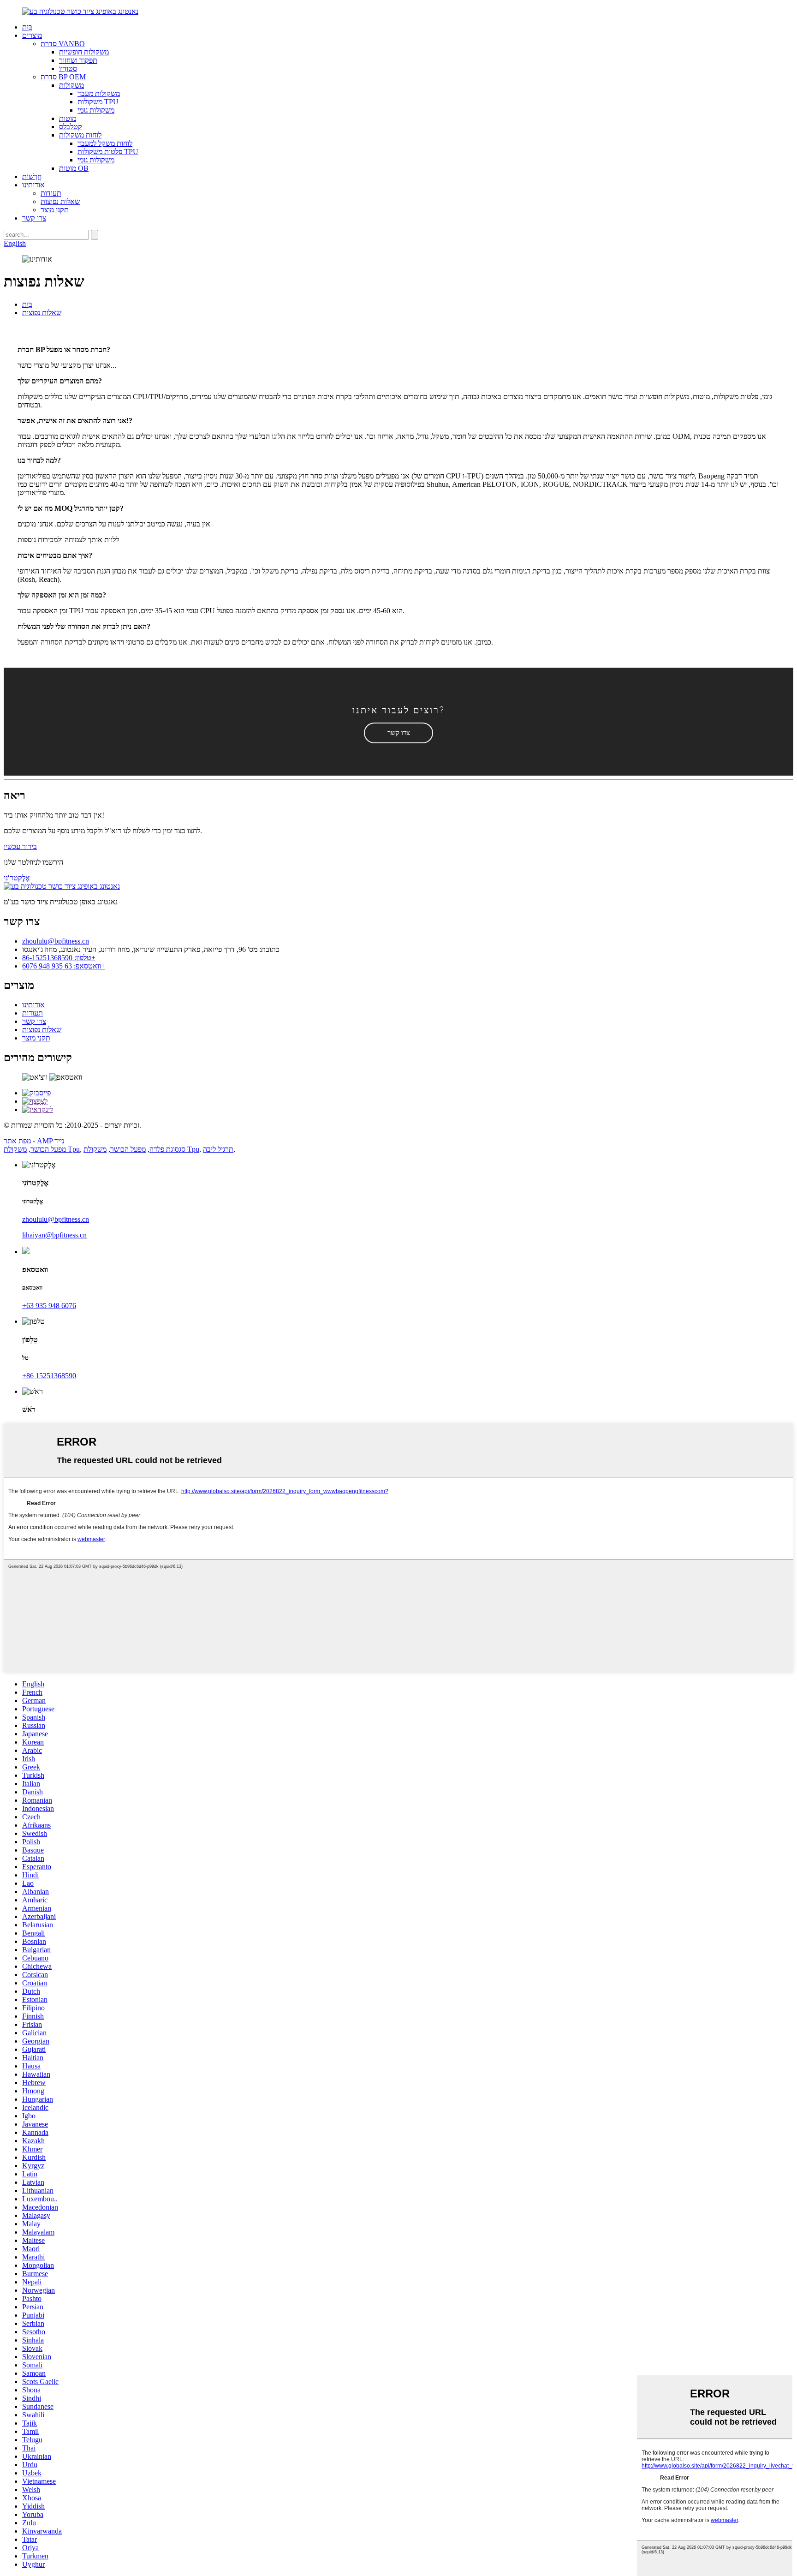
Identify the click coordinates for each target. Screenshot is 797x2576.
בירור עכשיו (20, 846)
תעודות (51, 193)
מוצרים (32, 35)
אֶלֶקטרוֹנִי (17, 878)
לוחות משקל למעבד (105, 143)
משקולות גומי (96, 110)
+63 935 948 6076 (49, 1306)
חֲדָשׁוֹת (32, 176)
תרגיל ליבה (218, 1149)
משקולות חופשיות (84, 52)
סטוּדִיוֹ (68, 69)
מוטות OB (74, 168)
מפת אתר (17, 1141)
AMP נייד (51, 1141)
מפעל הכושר (48, 1149)
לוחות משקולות (80, 135)
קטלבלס (71, 127)
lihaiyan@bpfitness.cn (54, 1235)
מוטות (68, 118)
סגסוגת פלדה (167, 1149)
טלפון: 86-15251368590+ (59, 958)
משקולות (71, 85)
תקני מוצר (55, 210)
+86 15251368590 (49, 1376)
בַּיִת (27, 27)
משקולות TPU (98, 102)
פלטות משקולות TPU (108, 152)
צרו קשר (34, 218)
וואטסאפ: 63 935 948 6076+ (64, 966)
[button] (398, 733)
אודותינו (33, 185)
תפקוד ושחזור (78, 60)
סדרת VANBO (63, 44)
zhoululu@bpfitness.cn (56, 941)
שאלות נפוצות (60, 201)
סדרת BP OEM (63, 77)
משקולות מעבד (99, 93)
